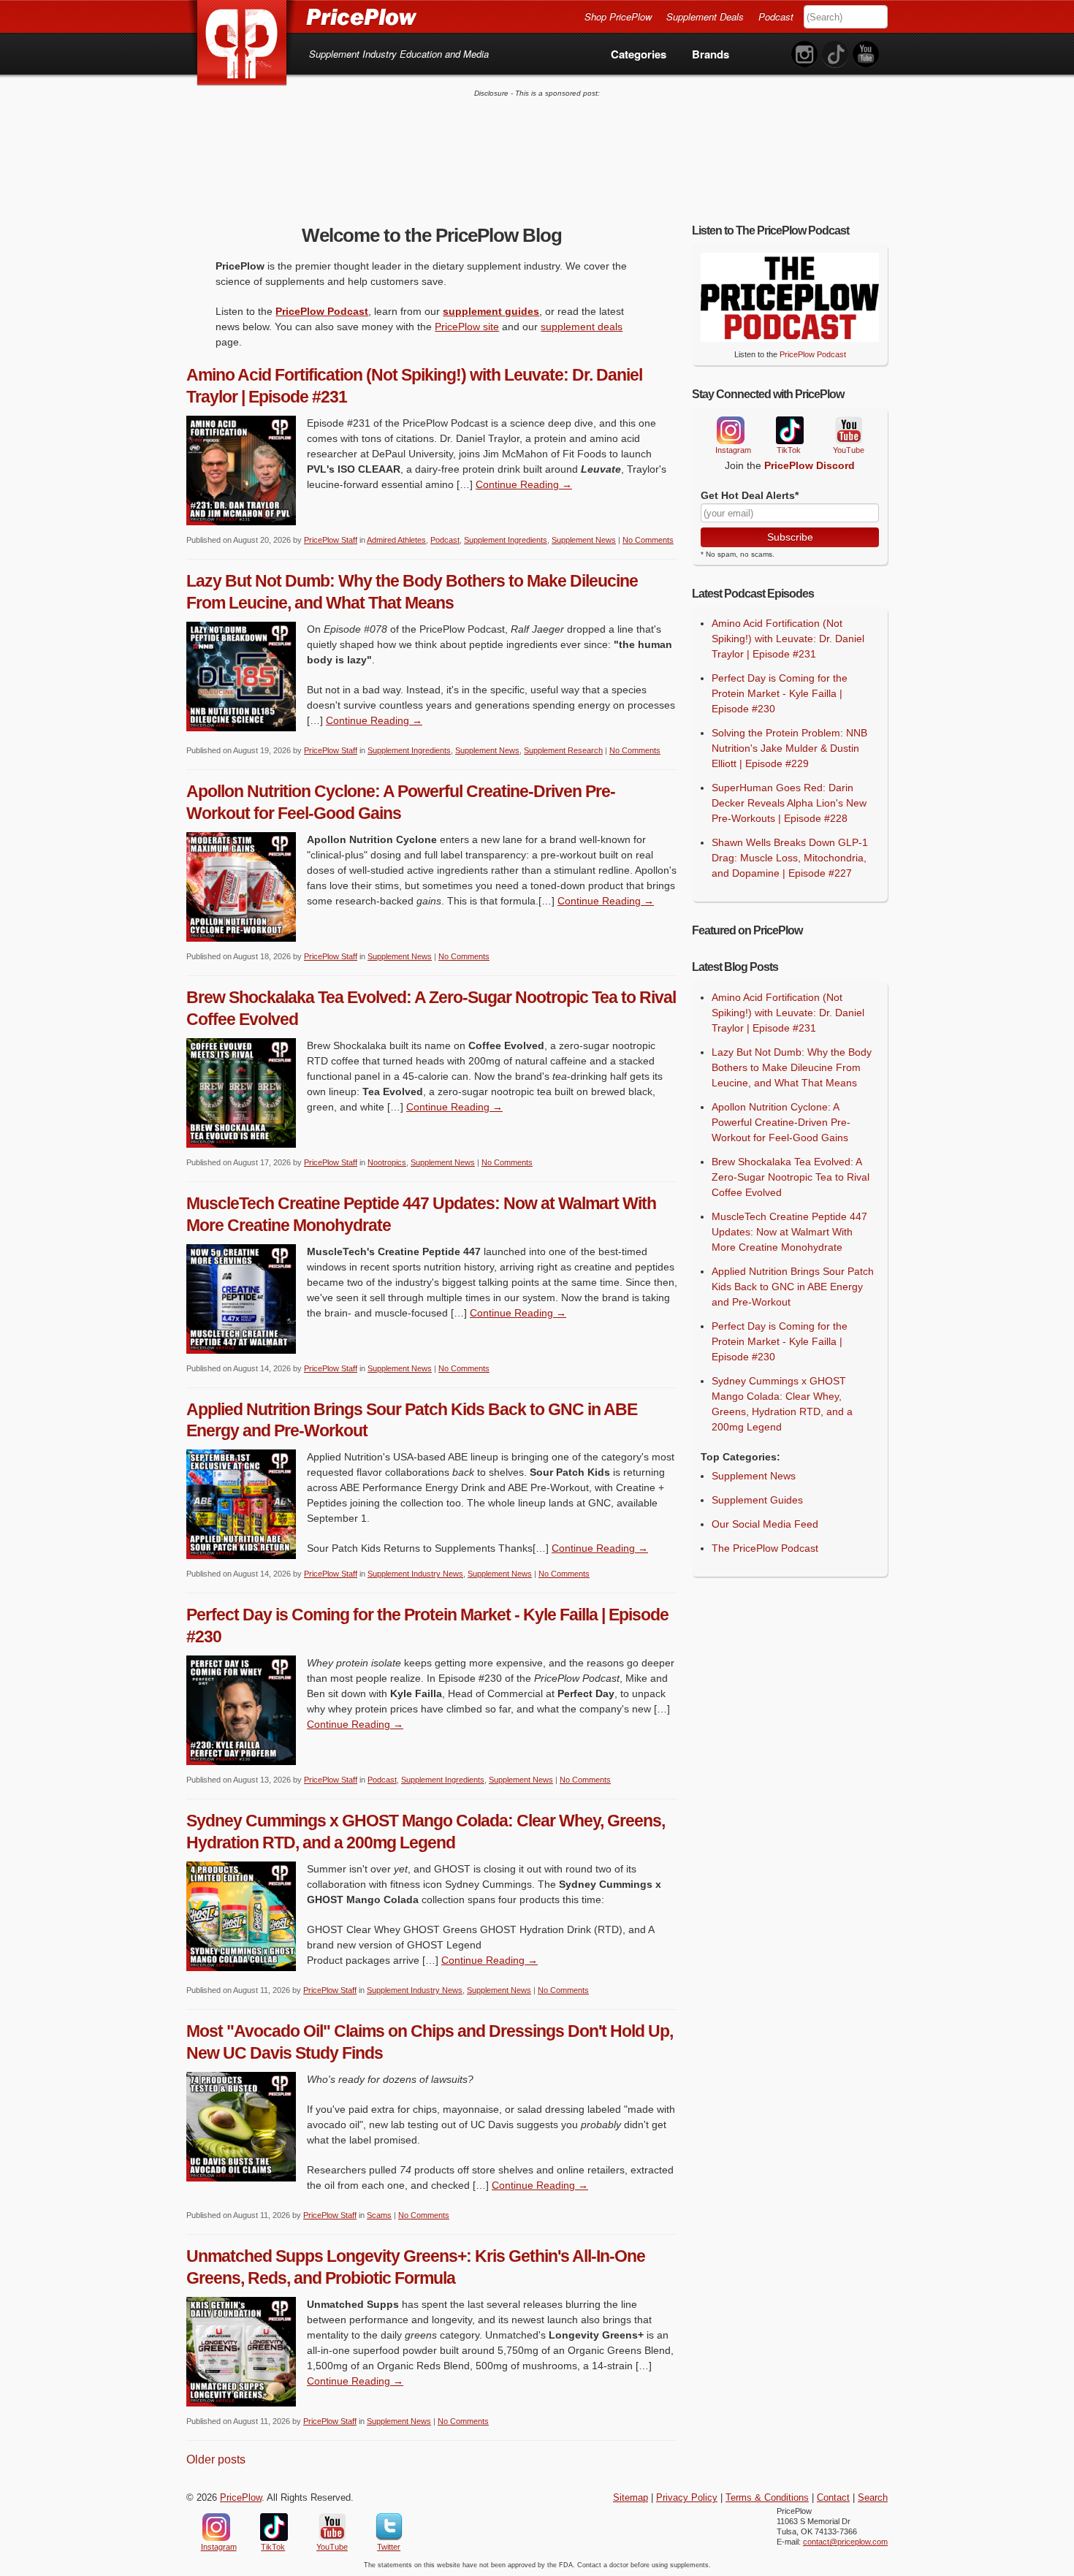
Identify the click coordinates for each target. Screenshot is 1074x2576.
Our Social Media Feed (765, 1524)
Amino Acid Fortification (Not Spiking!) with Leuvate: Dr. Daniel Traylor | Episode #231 (788, 639)
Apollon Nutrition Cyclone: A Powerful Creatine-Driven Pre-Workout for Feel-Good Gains (781, 1122)
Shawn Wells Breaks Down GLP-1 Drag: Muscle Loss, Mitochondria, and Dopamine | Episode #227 (790, 858)
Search (873, 2498)
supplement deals (582, 327)
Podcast (776, 16)
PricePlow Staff (331, 540)
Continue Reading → (524, 484)
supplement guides (491, 311)
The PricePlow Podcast (765, 1548)
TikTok (789, 431)
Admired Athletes (396, 540)
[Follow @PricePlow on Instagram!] (804, 54)
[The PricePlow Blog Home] (242, 43)
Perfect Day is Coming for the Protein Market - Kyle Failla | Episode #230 (780, 693)
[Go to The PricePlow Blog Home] (301, 16)
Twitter (389, 2527)
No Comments (648, 540)
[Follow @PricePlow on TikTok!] (835, 54)
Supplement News (584, 540)
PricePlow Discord (810, 465)
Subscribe (790, 537)
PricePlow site (467, 327)
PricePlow (241, 2498)
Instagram (730, 430)
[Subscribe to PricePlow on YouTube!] (866, 54)
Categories (639, 54)
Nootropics (387, 1162)
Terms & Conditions (767, 2498)
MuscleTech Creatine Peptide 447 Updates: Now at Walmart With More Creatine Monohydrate (789, 1232)
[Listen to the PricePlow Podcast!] (790, 338)
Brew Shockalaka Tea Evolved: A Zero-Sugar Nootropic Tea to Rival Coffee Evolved (791, 1177)
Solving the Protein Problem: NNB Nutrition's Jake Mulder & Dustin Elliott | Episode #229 (789, 748)
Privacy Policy (687, 2498)
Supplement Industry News (415, 1574)
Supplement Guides (757, 1500)
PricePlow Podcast (322, 311)
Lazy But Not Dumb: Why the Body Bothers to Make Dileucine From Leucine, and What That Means (792, 1067)
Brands (711, 54)
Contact (833, 2498)
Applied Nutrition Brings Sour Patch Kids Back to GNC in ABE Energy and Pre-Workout (793, 1287)
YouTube (848, 431)
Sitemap (631, 2498)
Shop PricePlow (618, 16)
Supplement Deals (705, 16)
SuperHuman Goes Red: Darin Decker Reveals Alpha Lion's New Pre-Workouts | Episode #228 (789, 803)
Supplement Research (563, 750)
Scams (379, 2215)
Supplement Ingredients (506, 540)
